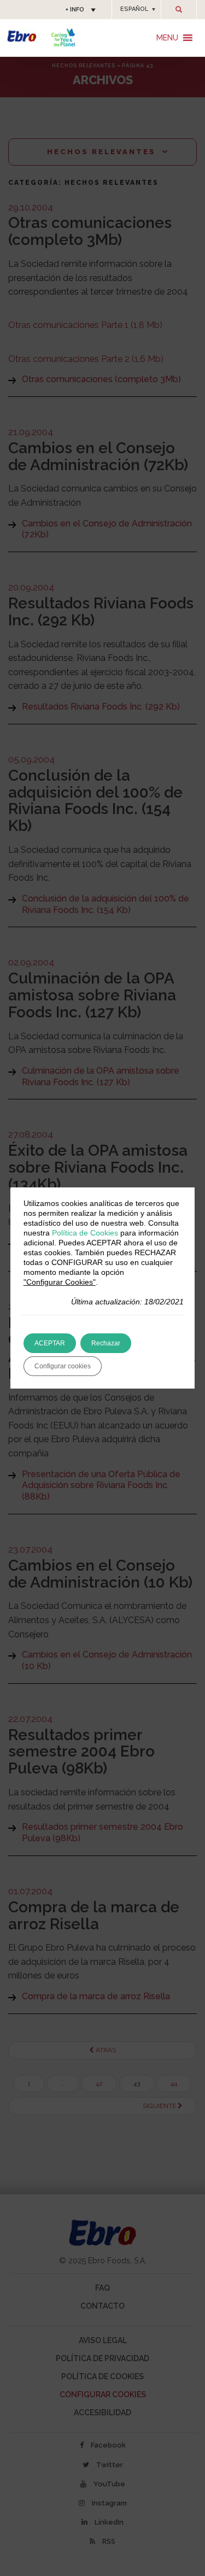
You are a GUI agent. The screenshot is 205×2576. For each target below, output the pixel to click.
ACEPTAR (50, 1343)
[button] (136, 9)
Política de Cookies (85, 1233)
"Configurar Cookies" (60, 1282)
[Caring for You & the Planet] (63, 37)
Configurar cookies (63, 1366)
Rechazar (106, 1343)
